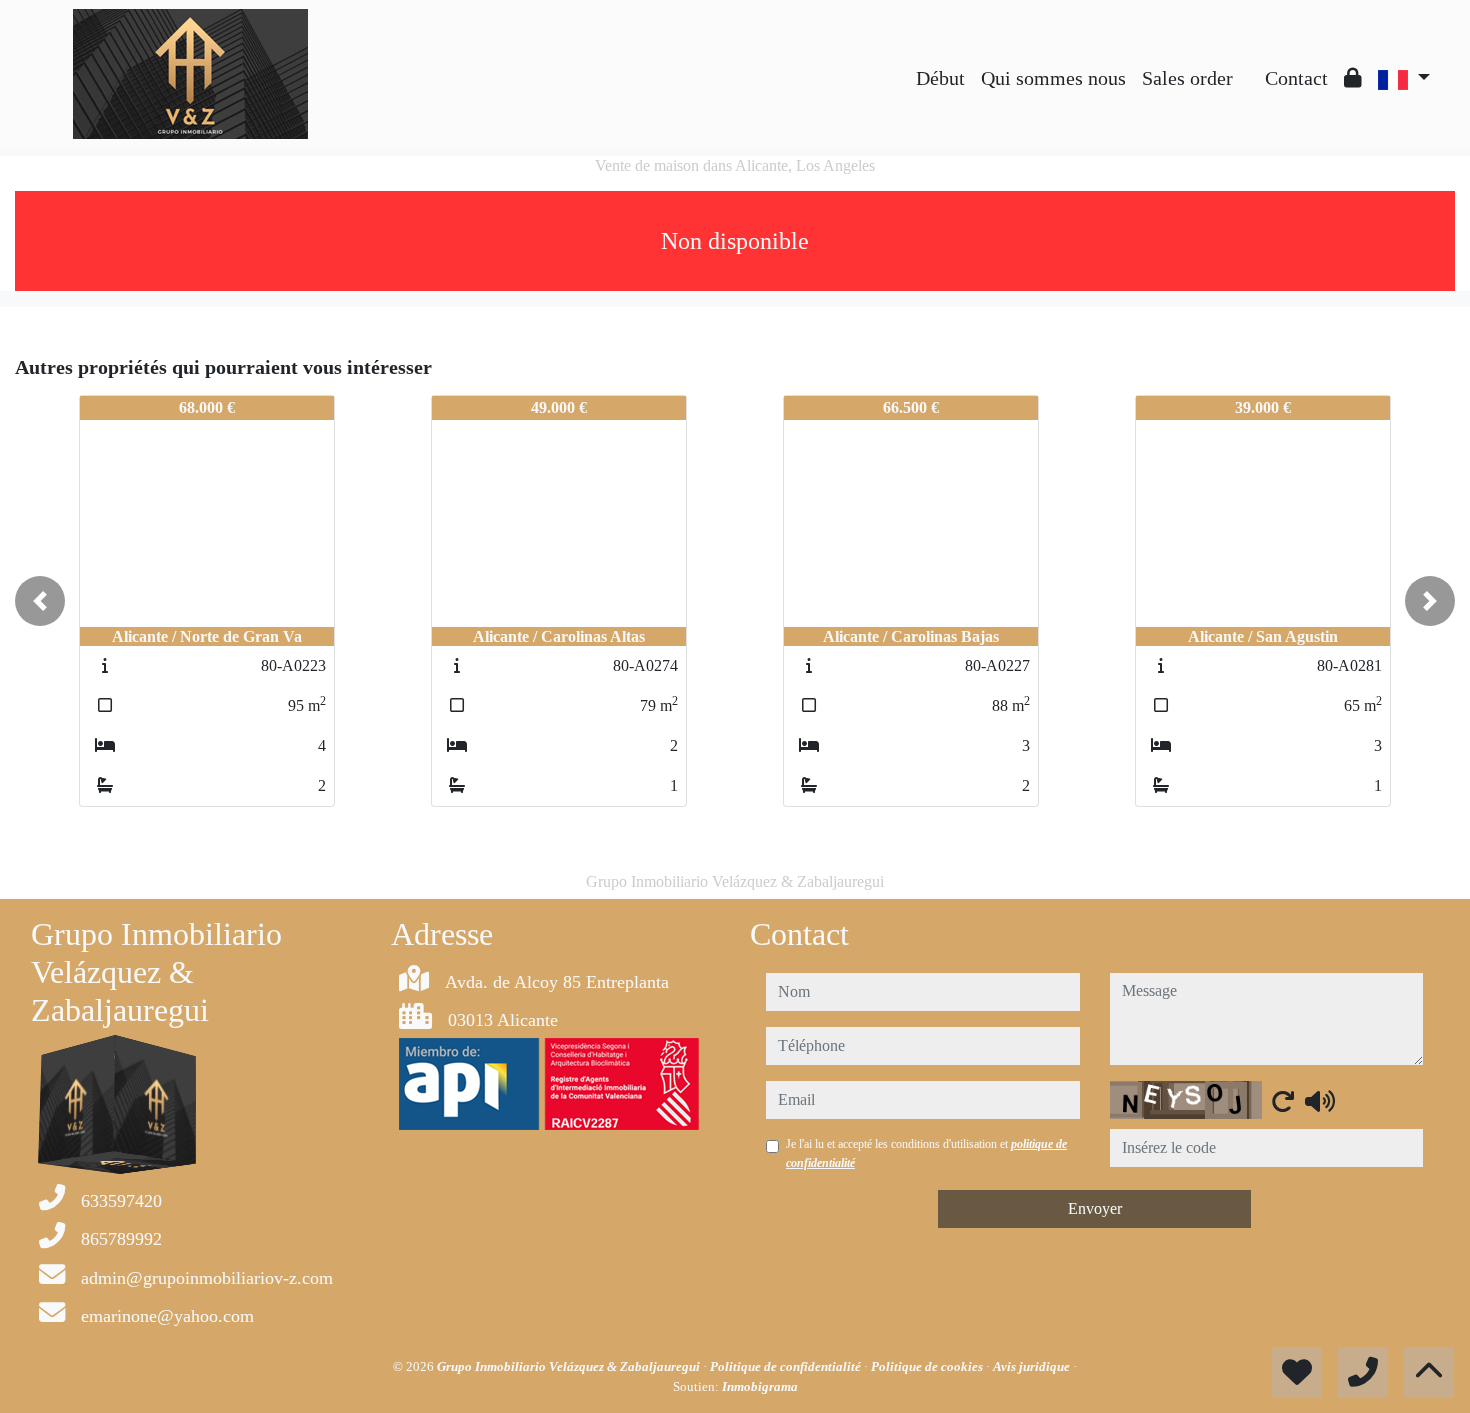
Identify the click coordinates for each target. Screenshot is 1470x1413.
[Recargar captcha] (1283, 1101)
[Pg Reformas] (1249, 63)
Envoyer (1095, 1208)
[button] (40, 601)
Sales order (1187, 78)
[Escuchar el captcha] (1320, 1101)
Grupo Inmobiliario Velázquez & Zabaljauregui (570, 1366)
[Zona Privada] (1353, 78)
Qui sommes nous (1053, 78)
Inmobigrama (760, 1386)
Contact (1296, 78)
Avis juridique (1033, 1366)
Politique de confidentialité (787, 1366)
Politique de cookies (928, 1366)
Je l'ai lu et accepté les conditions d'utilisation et (926, 1153)
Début (940, 78)
